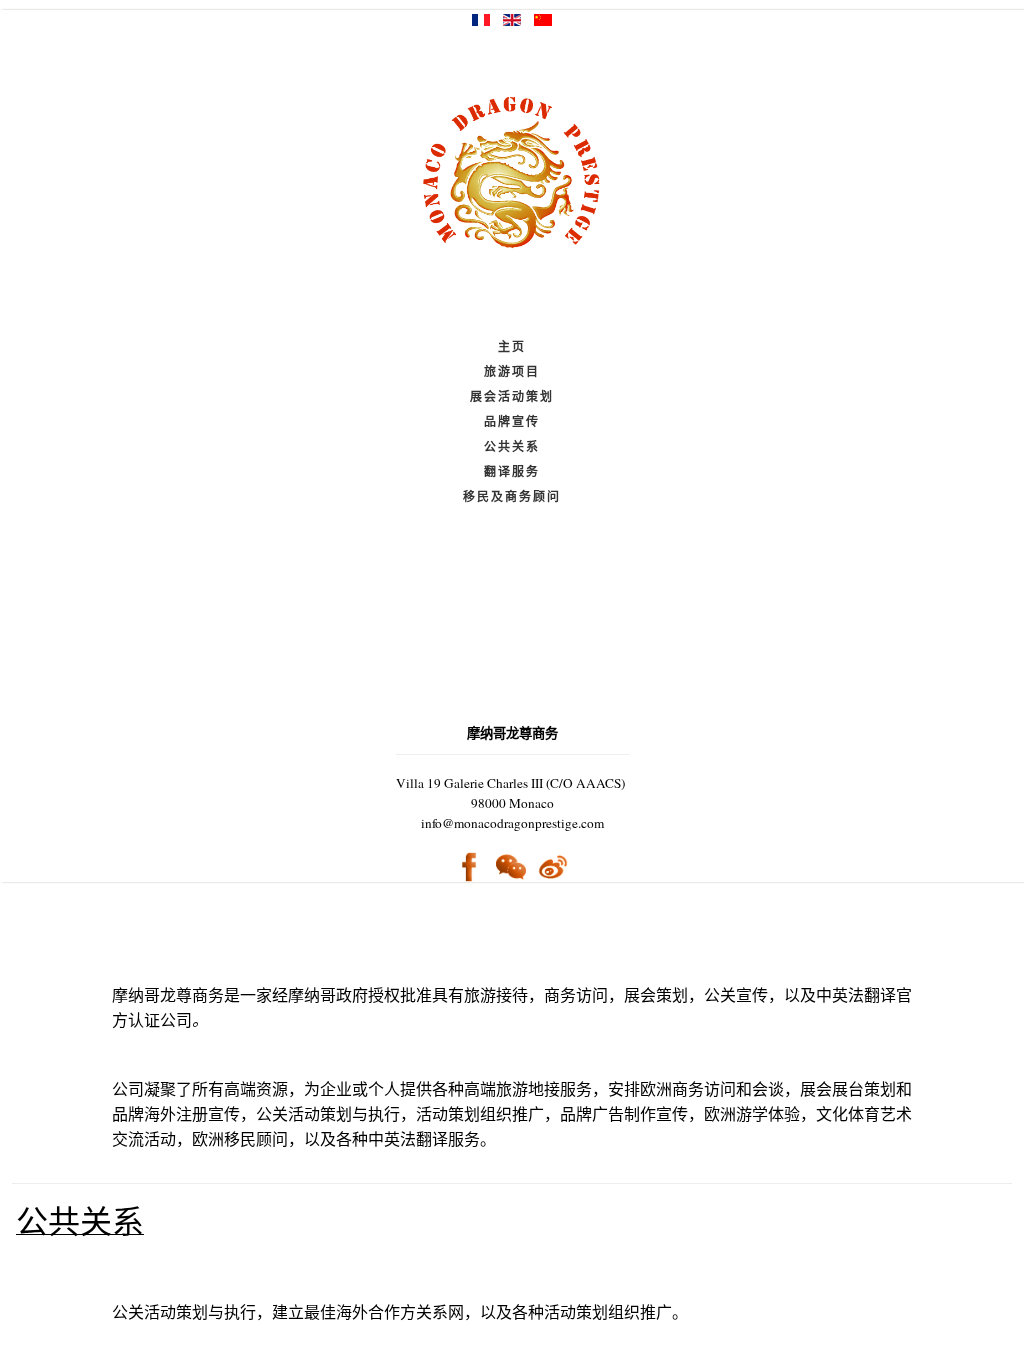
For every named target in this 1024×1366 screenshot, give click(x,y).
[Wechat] (511, 867)
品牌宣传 (512, 421)
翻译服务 (512, 471)
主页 (512, 346)
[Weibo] (553, 865)
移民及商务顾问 (512, 496)
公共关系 (512, 446)
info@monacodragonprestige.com (512, 823)
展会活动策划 (512, 396)
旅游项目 (512, 371)
